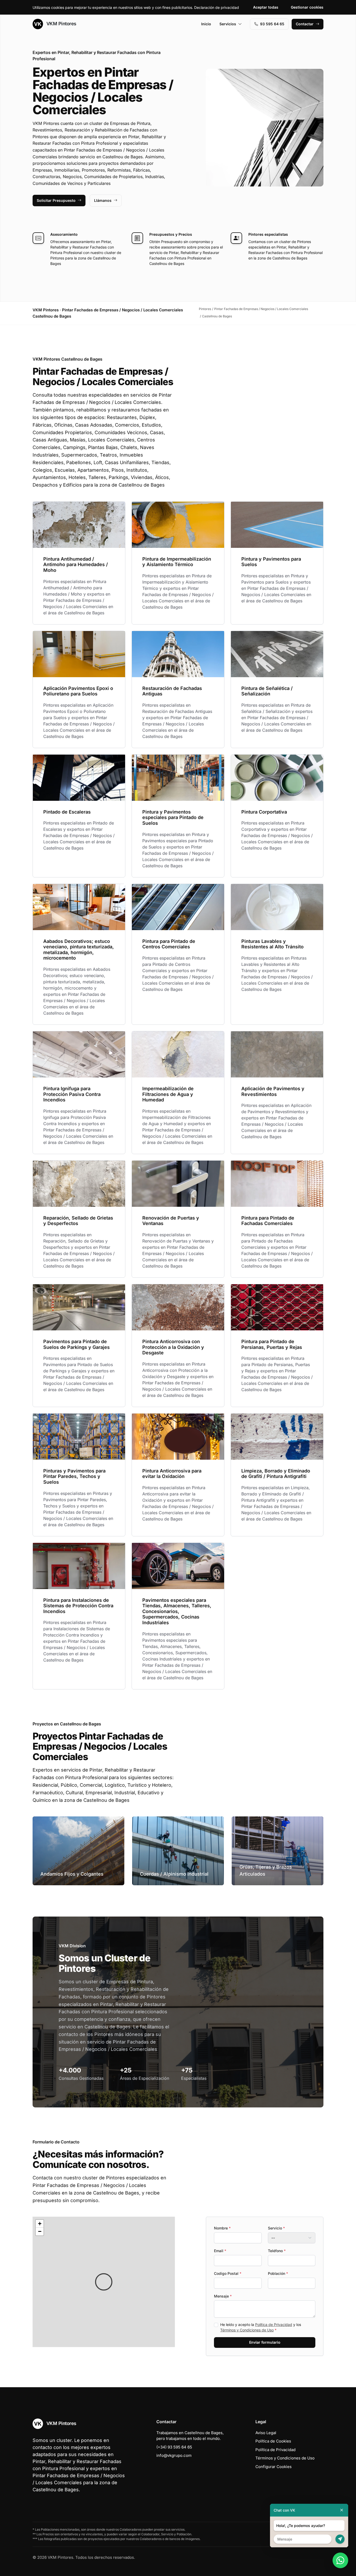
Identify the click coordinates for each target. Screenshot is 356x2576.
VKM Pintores (61, 24)
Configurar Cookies (274, 2467)
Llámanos (103, 200)
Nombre (222, 2228)
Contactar (305, 24)
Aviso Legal (266, 2433)
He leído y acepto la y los (261, 2327)
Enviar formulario (265, 2342)
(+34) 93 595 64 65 (174, 2447)
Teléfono (277, 2251)
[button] (104, 2282)
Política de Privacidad (274, 2325)
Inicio (206, 24)
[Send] (340, 2539)
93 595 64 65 (272, 24)
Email (220, 2251)
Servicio (276, 2228)
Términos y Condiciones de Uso (247, 2330)
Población (278, 2273)
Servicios (228, 24)
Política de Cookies (273, 2441)
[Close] (342, 2510)
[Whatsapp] (340, 2560)
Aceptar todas (266, 7)
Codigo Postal (228, 2273)
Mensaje (223, 2296)
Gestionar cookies (307, 7)
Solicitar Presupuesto (56, 200)
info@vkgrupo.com (174, 2455)
